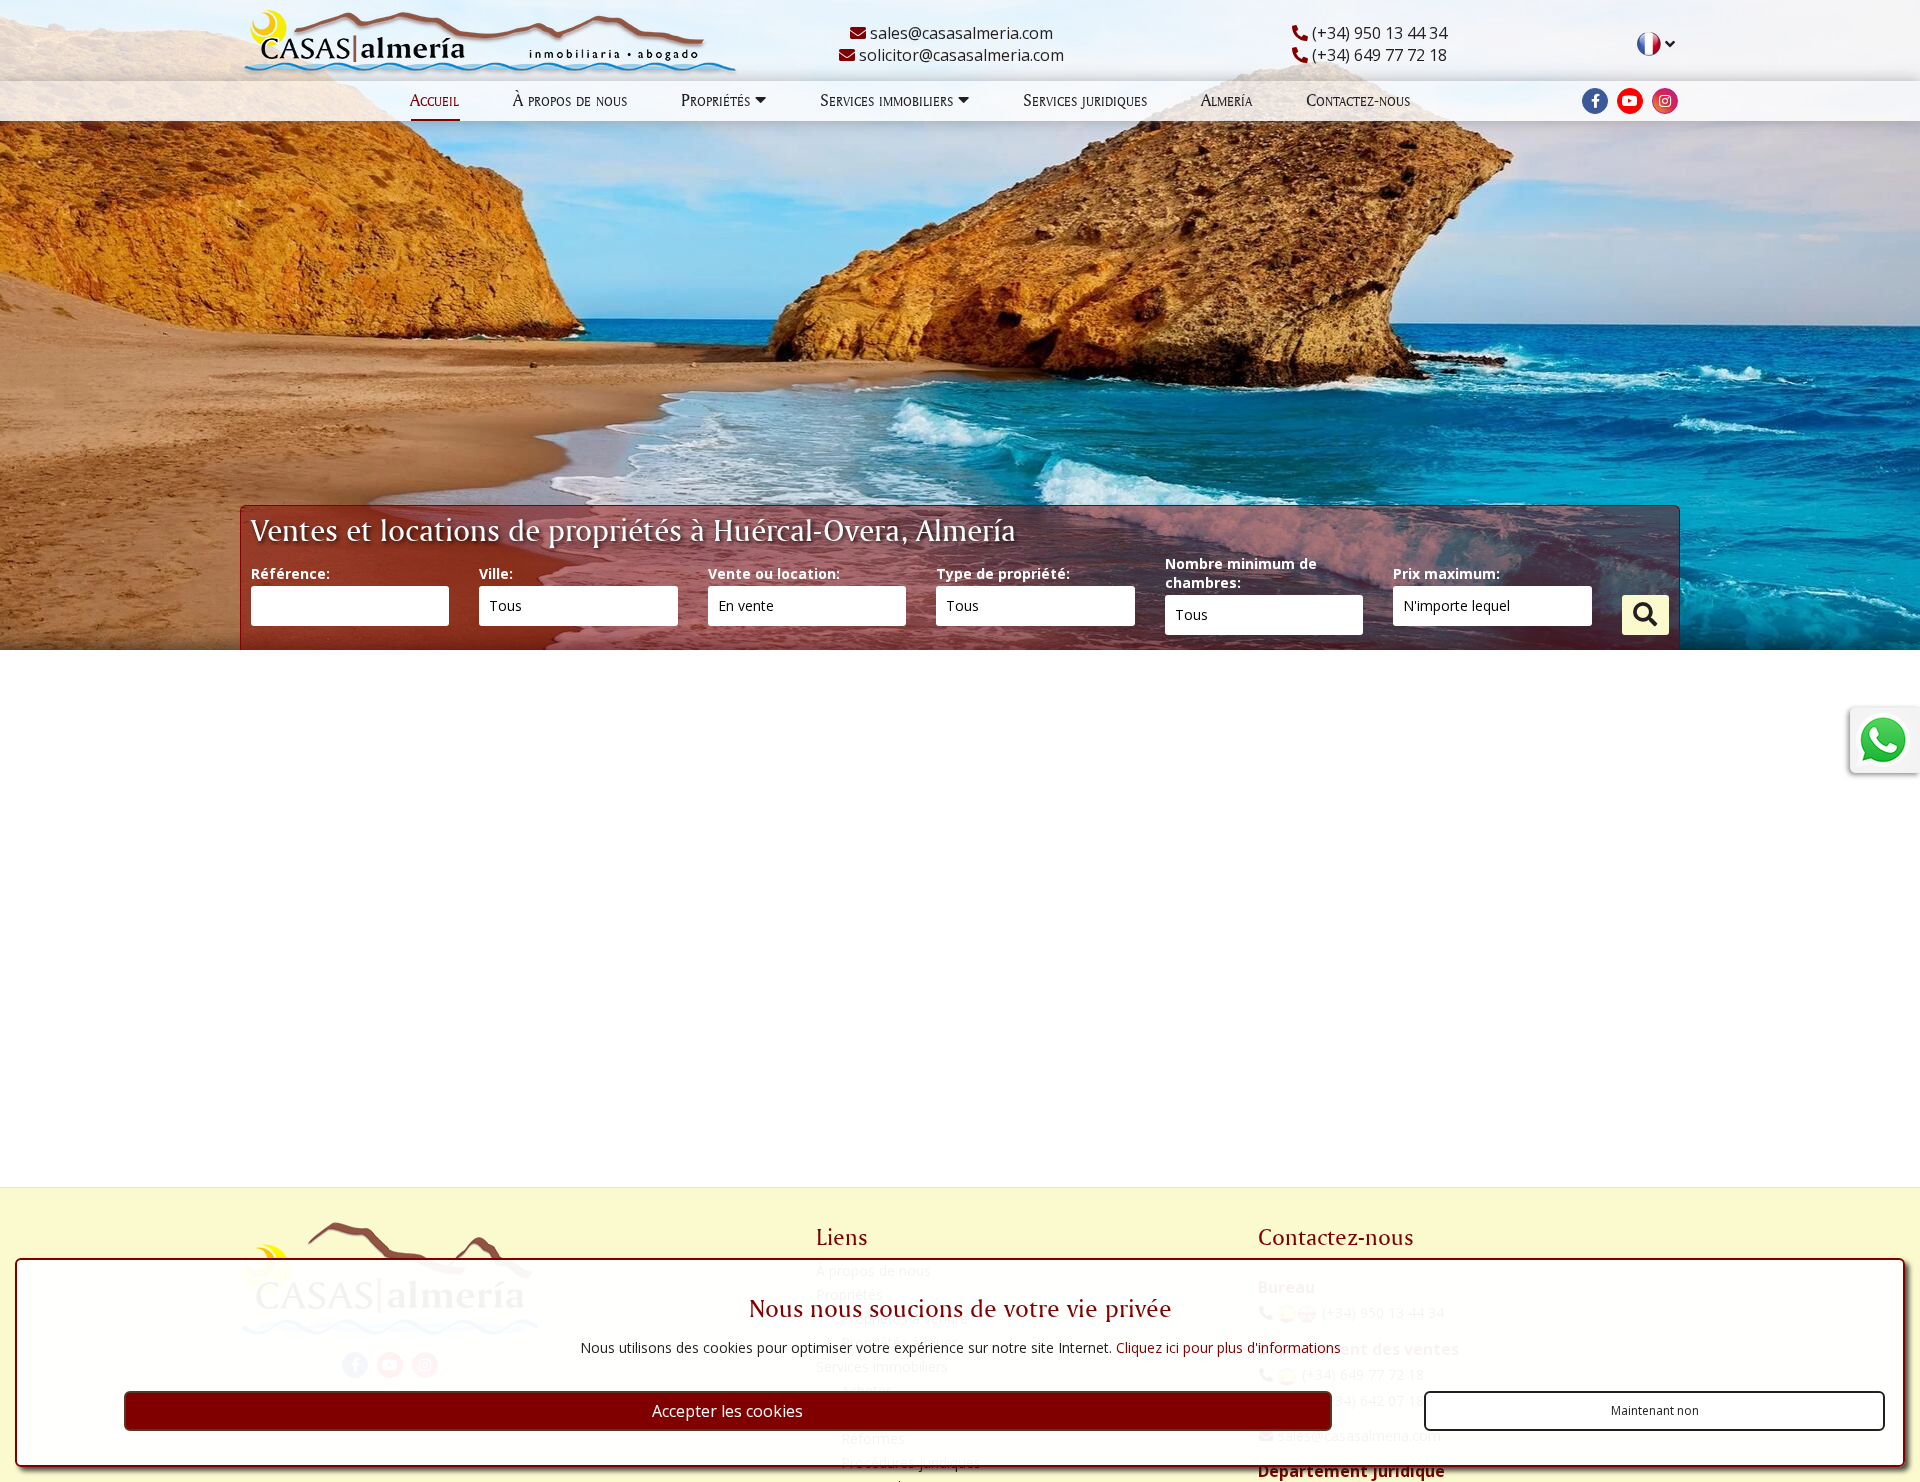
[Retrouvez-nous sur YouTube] (1630, 101)
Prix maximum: (1446, 573)
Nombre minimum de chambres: (1241, 573)
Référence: (290, 573)
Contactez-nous (1358, 99)
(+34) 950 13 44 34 (1377, 33)
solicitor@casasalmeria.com (959, 55)
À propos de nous (570, 99)
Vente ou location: (774, 573)
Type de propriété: (1003, 573)
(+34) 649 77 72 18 (1377, 55)
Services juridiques (1085, 99)
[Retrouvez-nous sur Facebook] (1595, 101)
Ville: (496, 573)
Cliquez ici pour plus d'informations (1228, 1347)
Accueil (434, 99)
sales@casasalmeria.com (959, 33)
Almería (1226, 99)
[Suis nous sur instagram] (1665, 101)
